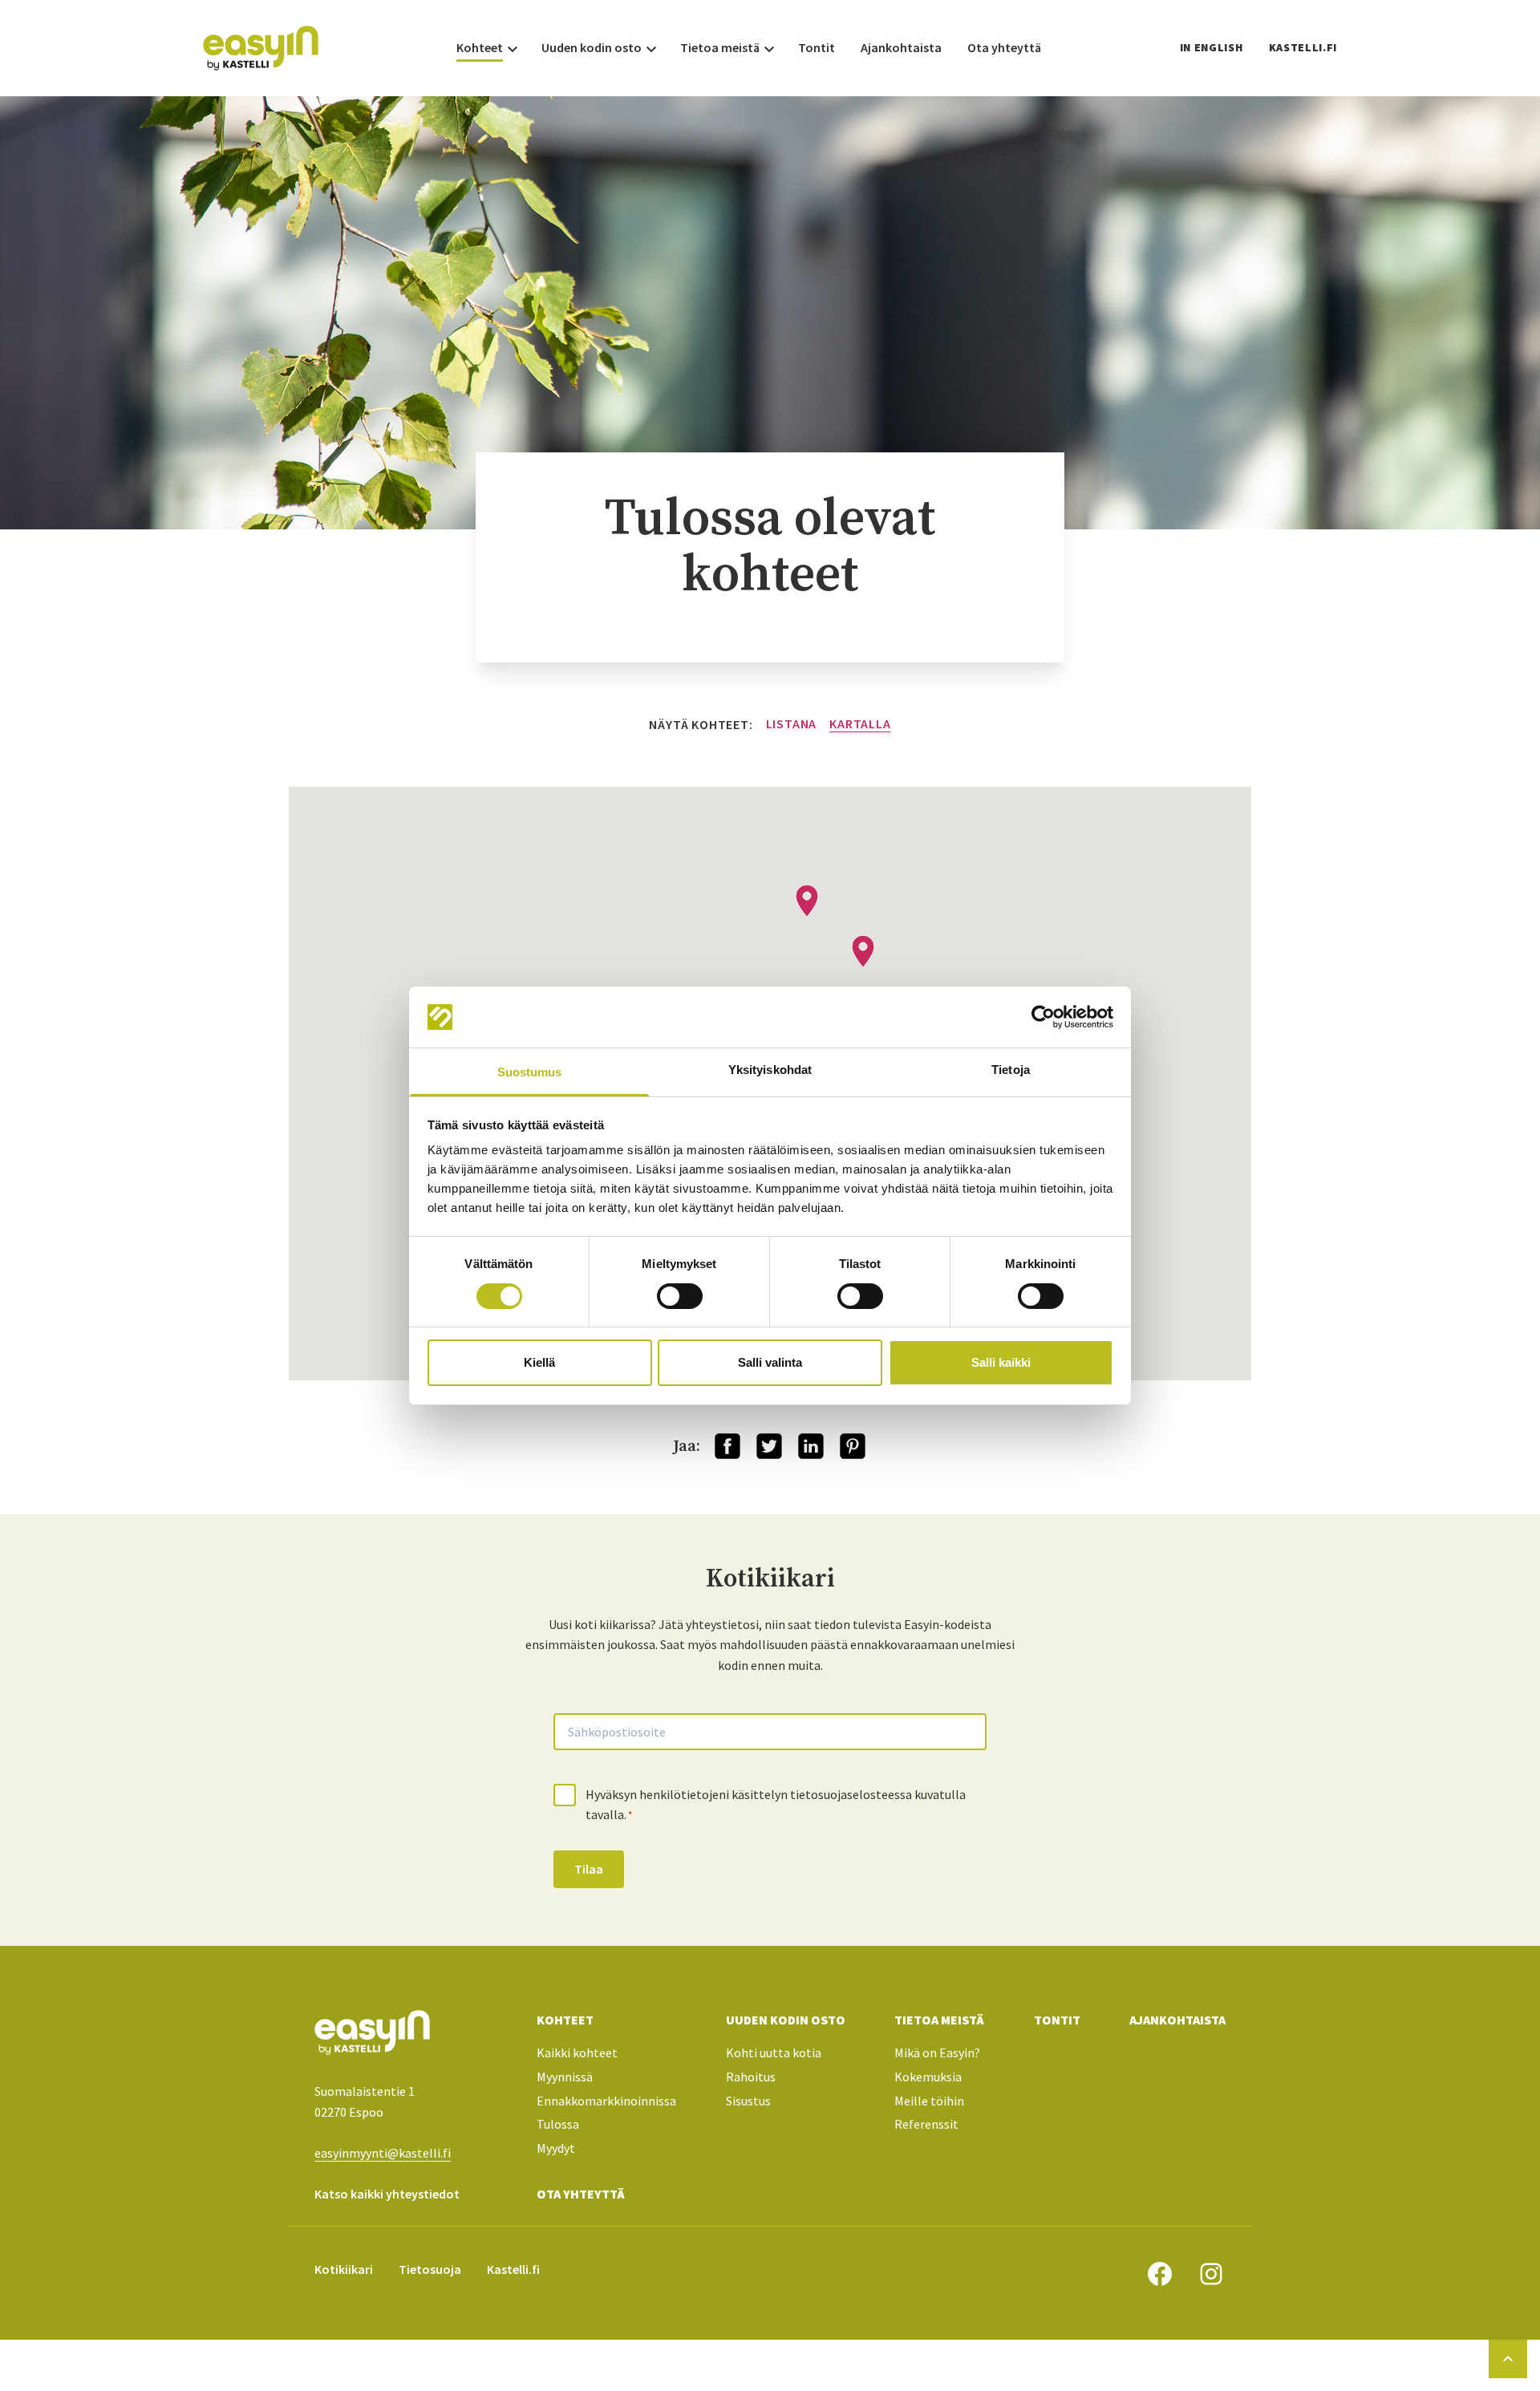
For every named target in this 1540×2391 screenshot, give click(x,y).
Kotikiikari (344, 2269)
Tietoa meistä (939, 2020)
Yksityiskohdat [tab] (770, 1070)
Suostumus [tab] (530, 1072)
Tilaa (589, 1869)
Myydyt (556, 2148)
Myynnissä (565, 2077)
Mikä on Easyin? (937, 2053)
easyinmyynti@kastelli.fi (383, 2153)
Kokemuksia (928, 2077)
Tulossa (558, 2124)
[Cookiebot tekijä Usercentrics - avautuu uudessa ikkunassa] (1043, 1017)
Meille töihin (929, 2101)
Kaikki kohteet (577, 2053)
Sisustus (748, 2101)
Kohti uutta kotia (774, 2053)
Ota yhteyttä (581, 2194)
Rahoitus (751, 2077)
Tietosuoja (430, 2269)
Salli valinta (770, 1362)
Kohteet (565, 2020)
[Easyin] (261, 48)
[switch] (680, 1296)
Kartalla (860, 723)
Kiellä (539, 1362)
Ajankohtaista (1177, 2020)
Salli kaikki (1001, 1362)
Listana (792, 723)
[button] (807, 901)
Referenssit (926, 2124)
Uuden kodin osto (786, 2020)
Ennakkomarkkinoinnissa (606, 2101)
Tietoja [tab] (1011, 1070)
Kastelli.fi (1303, 47)
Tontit (1057, 2020)
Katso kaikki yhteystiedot (387, 2194)
